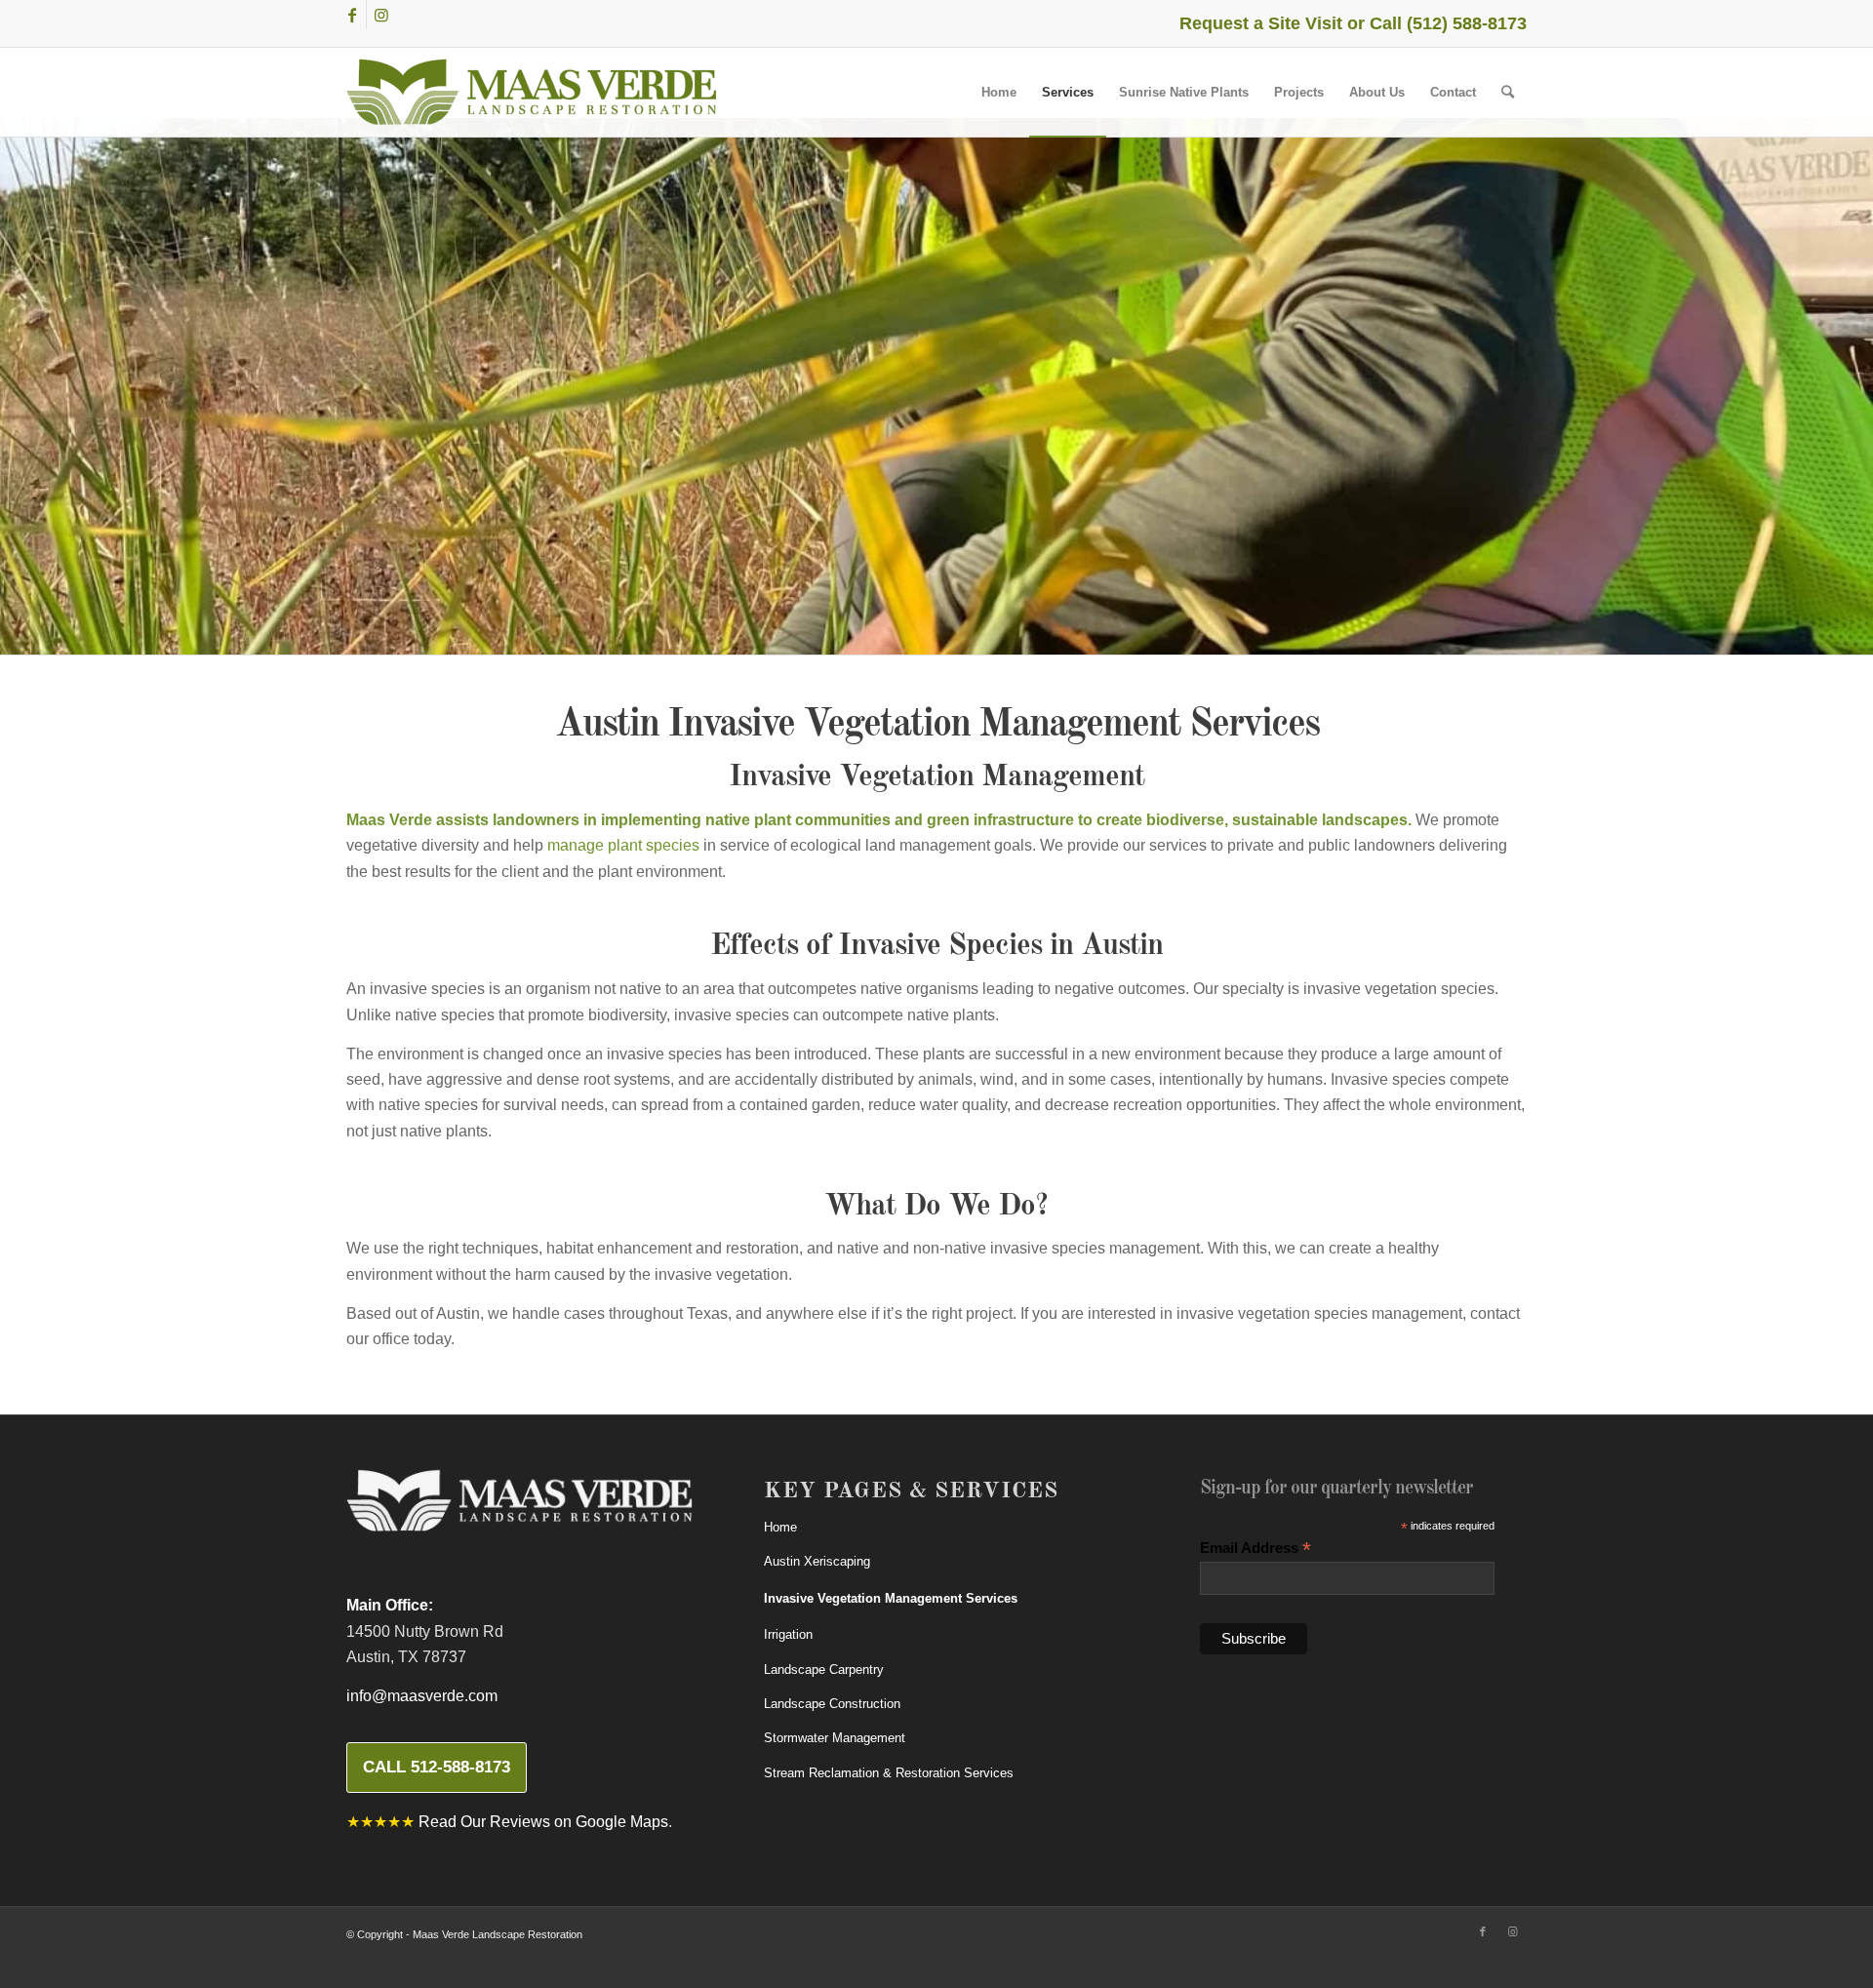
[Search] (1508, 92)
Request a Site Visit (1261, 23)
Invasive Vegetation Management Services (891, 1598)
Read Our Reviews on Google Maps (543, 1822)
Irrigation (788, 1634)
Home (780, 1527)
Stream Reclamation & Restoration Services (889, 1773)
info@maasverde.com (422, 1696)
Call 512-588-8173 (437, 1767)
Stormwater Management (835, 1738)
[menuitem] (999, 92)
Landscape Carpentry (824, 1670)
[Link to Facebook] (352, 15)
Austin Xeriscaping (817, 1561)
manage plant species (623, 845)
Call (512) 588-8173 (1448, 23)
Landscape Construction (832, 1704)
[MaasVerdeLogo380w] (532, 92)
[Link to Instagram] (381, 15)
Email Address (1255, 1549)
